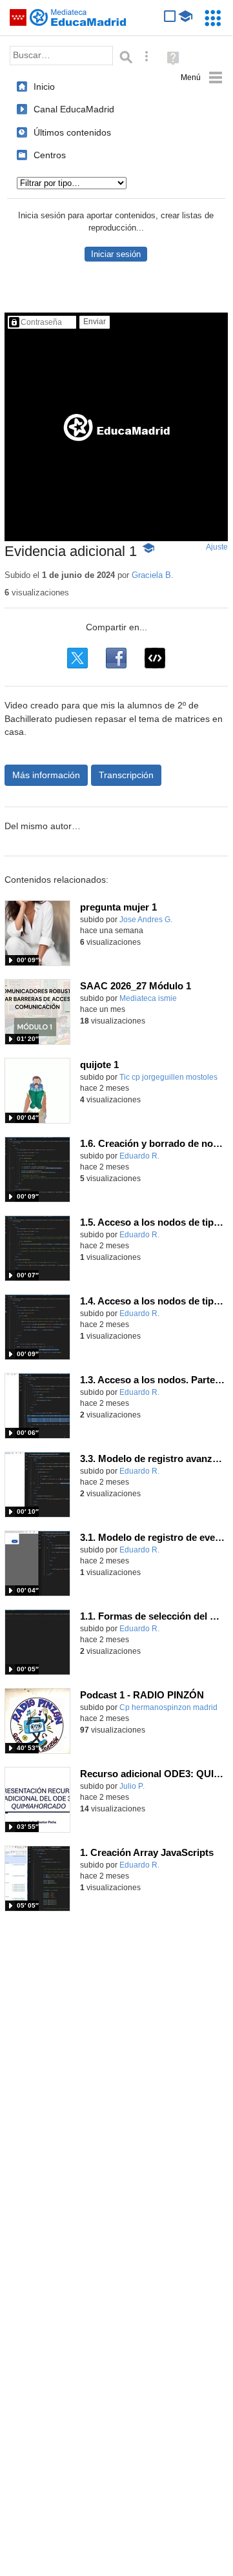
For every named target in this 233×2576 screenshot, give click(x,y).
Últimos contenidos (72, 132)
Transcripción (126, 775)
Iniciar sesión (116, 254)
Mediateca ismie (148, 998)
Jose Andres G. (146, 920)
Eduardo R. (139, 1156)
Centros (50, 155)
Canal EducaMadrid (74, 109)
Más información (46, 775)
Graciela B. (153, 575)
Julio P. (132, 1786)
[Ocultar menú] (202, 78)
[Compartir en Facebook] (116, 658)
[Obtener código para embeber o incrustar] (155, 658)
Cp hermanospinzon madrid (168, 1707)
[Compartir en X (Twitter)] (77, 658)
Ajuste (217, 547)
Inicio (44, 87)
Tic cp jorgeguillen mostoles (168, 1077)
